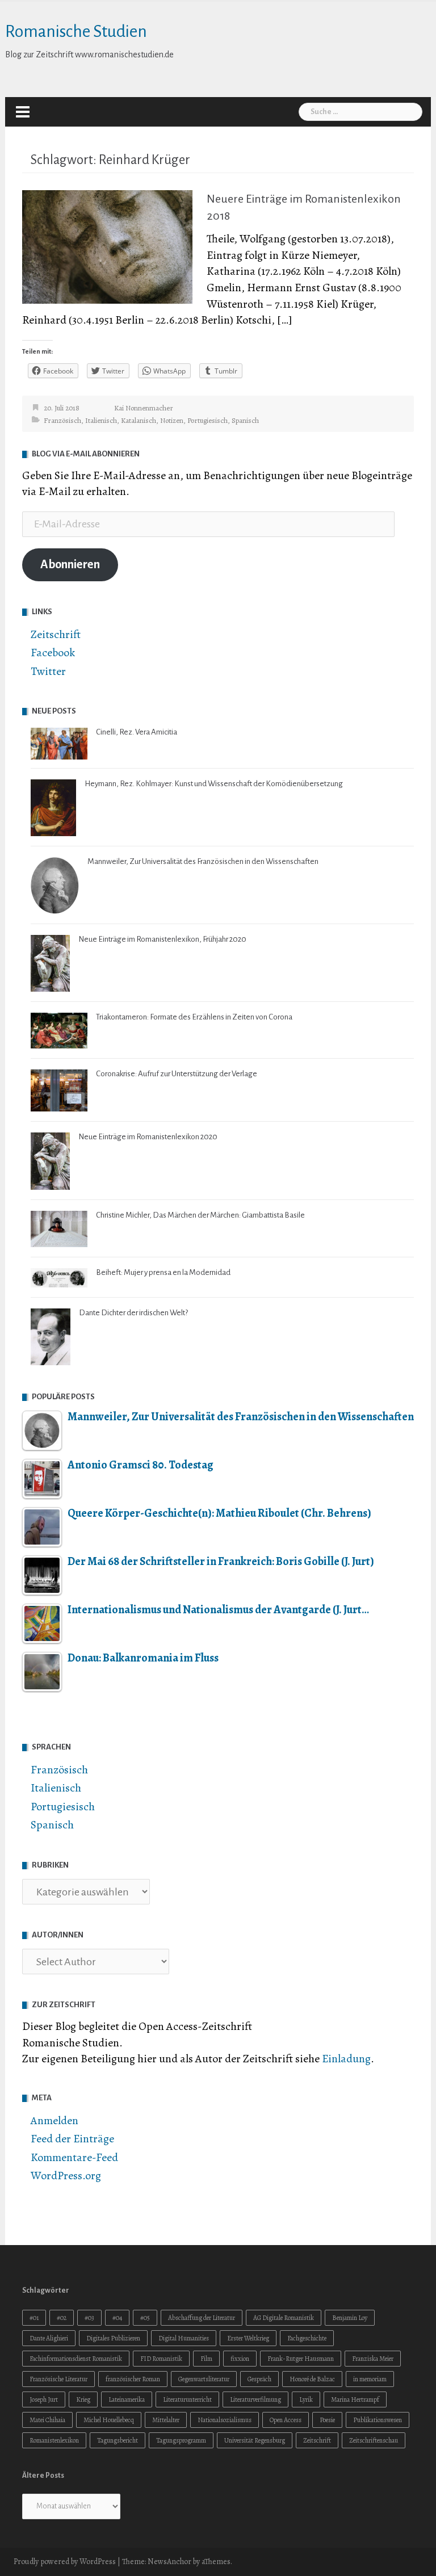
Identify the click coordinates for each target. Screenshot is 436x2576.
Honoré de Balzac (312, 2379)
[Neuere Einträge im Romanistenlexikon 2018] (107, 246)
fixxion (240, 2359)
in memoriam (370, 2379)
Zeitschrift (56, 634)
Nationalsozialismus (225, 2420)
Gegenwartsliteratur (204, 2379)
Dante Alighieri (49, 2338)
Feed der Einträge (72, 2139)
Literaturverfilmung (255, 2399)
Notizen (172, 420)
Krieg (83, 2399)
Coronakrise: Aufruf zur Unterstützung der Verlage (177, 1074)
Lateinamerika (127, 2399)
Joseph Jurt (44, 2399)
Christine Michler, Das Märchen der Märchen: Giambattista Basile (200, 1215)
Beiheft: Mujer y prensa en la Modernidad (163, 1272)
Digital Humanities (184, 2338)
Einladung (346, 2059)
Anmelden (54, 2120)
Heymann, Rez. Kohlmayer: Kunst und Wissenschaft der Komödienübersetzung (214, 784)
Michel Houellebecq (109, 2420)
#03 (89, 2318)
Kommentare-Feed (74, 2157)
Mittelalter (166, 2420)
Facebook (53, 653)
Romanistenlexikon (54, 2440)
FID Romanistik (161, 2359)
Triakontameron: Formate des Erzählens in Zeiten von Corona (194, 1017)
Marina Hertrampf (355, 2399)
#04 (117, 2318)
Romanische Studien (76, 31)
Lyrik (306, 2399)
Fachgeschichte (307, 2338)
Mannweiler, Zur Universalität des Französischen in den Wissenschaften (203, 861)
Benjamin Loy (350, 2318)
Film (206, 2359)
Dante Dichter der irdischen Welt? (133, 1313)
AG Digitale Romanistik (284, 2318)
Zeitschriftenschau (374, 2440)
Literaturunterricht (187, 2399)
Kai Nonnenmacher (144, 408)
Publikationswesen (378, 2420)
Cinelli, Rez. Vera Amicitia (137, 732)
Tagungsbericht (118, 2440)
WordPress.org (66, 2176)
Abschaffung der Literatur (202, 2318)
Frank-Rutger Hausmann (301, 2359)
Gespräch (259, 2379)
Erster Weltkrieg (248, 2338)
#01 (34, 2318)
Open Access (286, 2420)
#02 (62, 2318)
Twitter (48, 671)
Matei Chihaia (47, 2420)
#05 (145, 2318)
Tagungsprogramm (181, 2440)
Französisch (62, 420)
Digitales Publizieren (113, 2338)
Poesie (327, 2420)
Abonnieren (70, 565)
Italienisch (101, 420)
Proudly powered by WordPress (65, 2562)
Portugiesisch (207, 420)
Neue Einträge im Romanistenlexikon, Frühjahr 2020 (162, 939)
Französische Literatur (58, 2379)
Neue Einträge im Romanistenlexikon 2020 (148, 1137)
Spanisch (245, 420)
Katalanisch (139, 420)
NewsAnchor (169, 2562)
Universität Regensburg (255, 2440)
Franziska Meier (373, 2359)
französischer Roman (133, 2379)
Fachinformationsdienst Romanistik (76, 2359)
